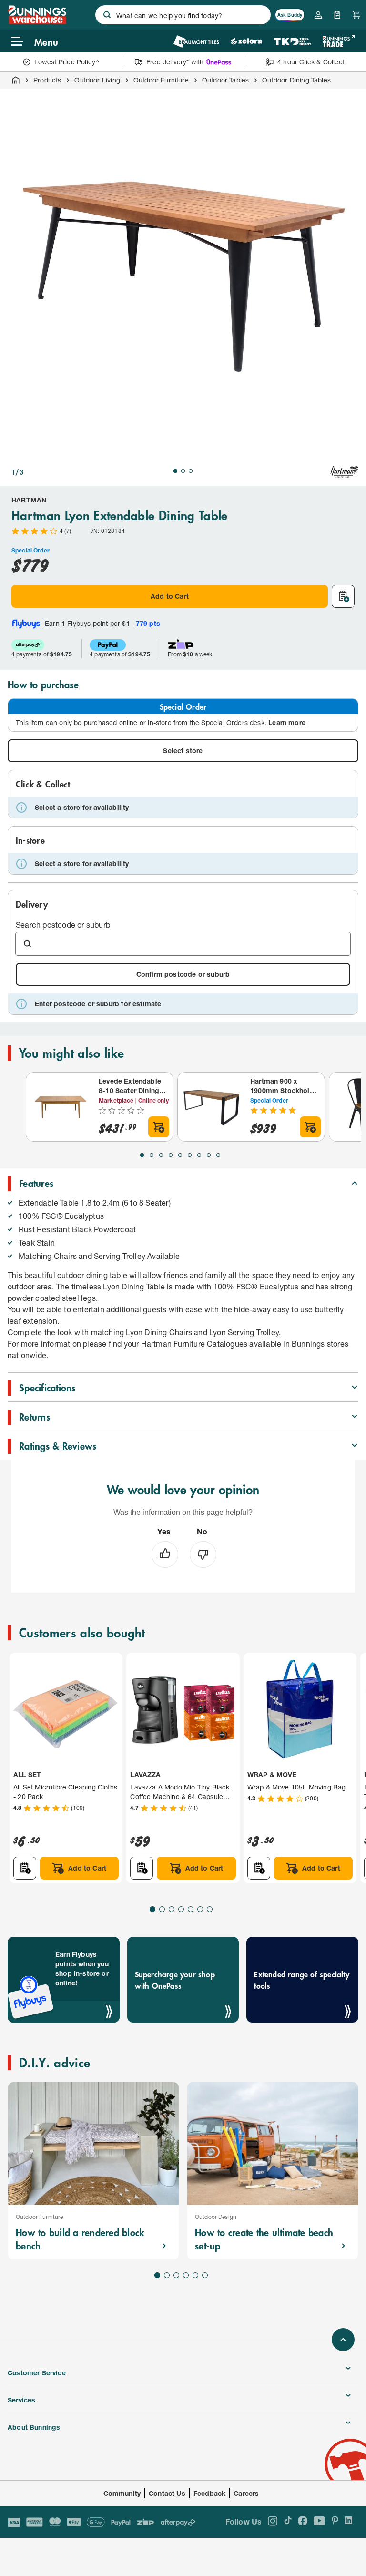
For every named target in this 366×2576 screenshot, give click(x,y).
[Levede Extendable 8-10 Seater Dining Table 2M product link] (61, 1107)
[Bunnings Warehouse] (37, 21)
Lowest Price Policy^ (67, 62)
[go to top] (343, 2340)
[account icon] (318, 15)
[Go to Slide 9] (218, 1155)
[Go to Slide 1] (175, 471)
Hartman (29, 500)
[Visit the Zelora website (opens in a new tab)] (246, 41)
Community (122, 2493)
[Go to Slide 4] (171, 1155)
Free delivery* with (175, 62)
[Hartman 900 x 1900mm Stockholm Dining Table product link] (212, 1107)
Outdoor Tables (225, 80)
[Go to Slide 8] (209, 1155)
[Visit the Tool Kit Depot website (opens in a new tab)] (292, 41)
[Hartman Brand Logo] (344, 472)
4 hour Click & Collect (311, 62)
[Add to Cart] (159, 1127)
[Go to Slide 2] (183, 471)
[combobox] (183, 15)
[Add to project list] (343, 596)
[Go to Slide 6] (190, 1155)
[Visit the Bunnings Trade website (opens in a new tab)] (339, 41)
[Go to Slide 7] (199, 1155)
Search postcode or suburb (63, 925)
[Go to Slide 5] (180, 1155)
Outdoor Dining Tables (296, 80)
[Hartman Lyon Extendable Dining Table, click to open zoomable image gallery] (183, 272)
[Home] (16, 80)
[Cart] (356, 15)
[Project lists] (337, 15)
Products (47, 80)
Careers (246, 2493)
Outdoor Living (97, 80)
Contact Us (167, 2493)
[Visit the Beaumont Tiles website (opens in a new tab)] (196, 41)
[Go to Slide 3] (191, 471)
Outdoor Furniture (161, 80)
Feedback (209, 2493)
